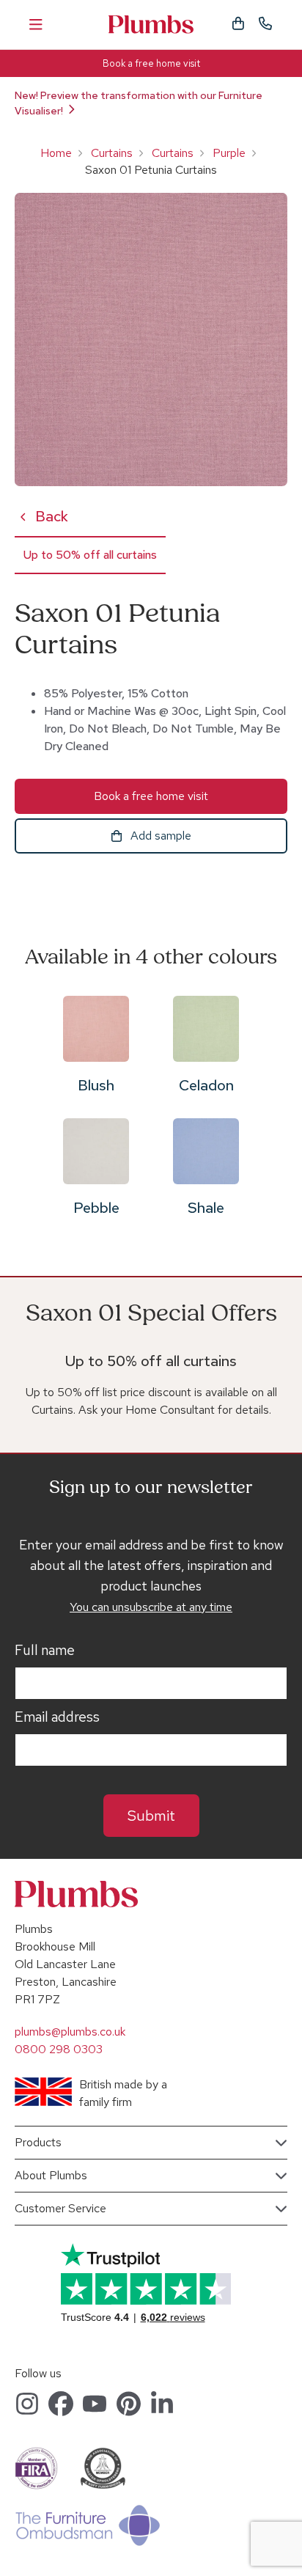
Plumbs (151, 25)
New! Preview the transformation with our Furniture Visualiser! (139, 103)
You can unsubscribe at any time (151, 1607)
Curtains (112, 153)
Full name (45, 1651)
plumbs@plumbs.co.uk (70, 2032)
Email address (57, 1717)
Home (56, 153)
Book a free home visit (151, 63)
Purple (229, 153)
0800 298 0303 (59, 2049)
